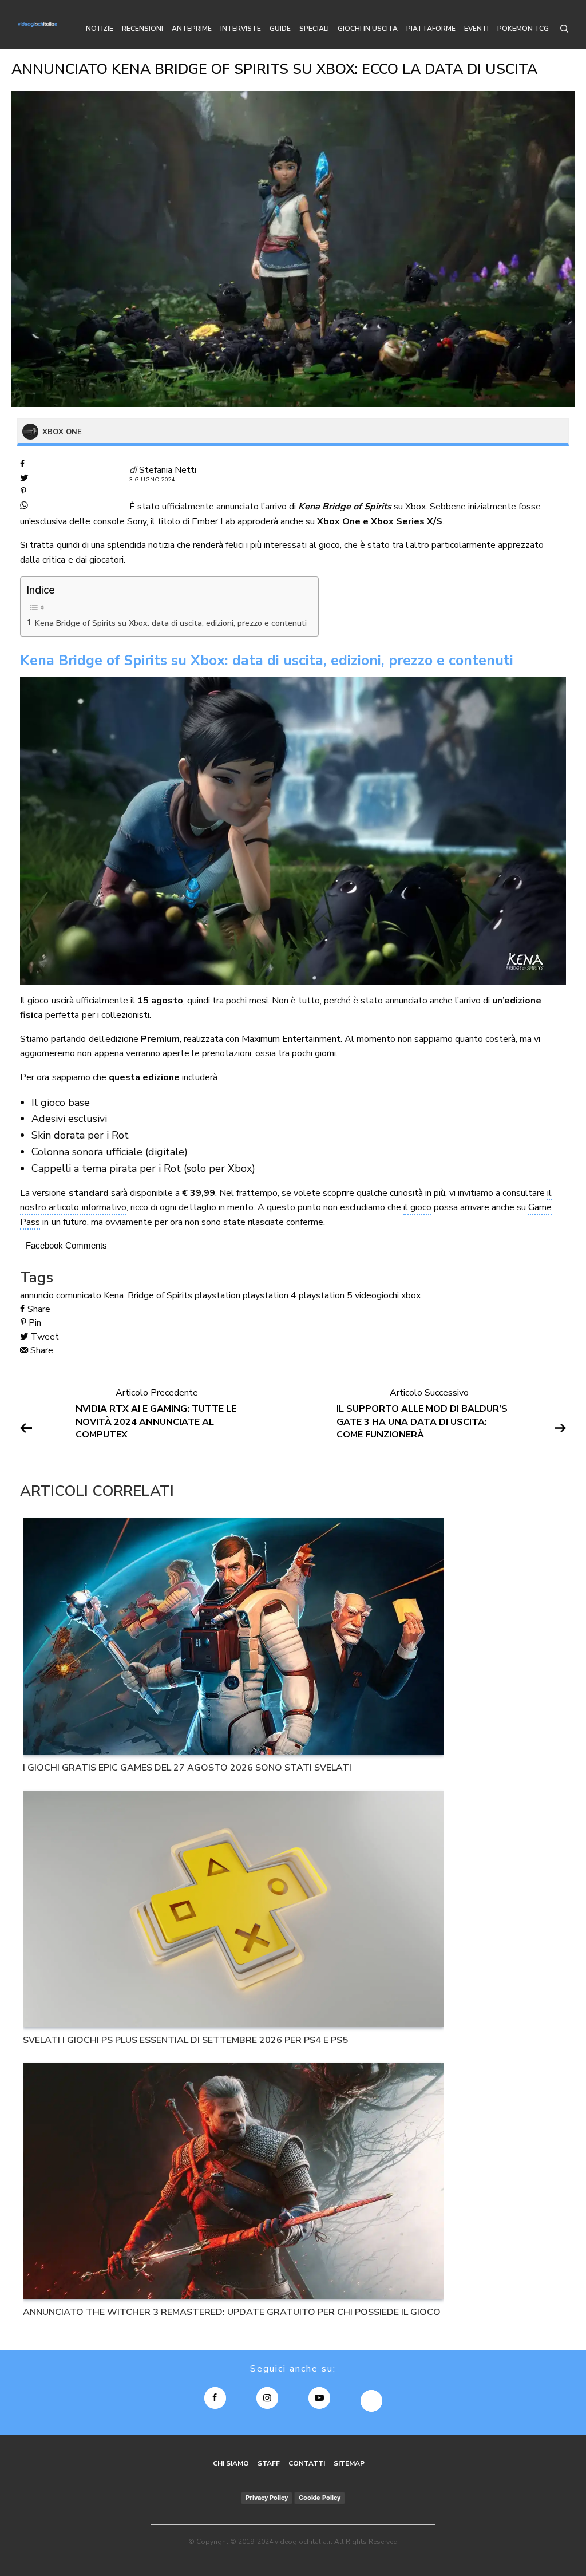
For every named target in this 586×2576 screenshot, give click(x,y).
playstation (217, 1295)
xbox (411, 1295)
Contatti (307, 2463)
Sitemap (349, 2463)
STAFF (269, 2463)
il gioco (417, 1207)
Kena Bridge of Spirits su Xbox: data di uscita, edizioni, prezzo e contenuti (171, 623)
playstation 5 (326, 1295)
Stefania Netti (168, 470)
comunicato (79, 1295)
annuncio (37, 1295)
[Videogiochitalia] (37, 25)
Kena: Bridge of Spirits (148, 1295)
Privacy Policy (267, 2498)
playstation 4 (270, 1295)
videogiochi (377, 1295)
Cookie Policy (320, 2498)
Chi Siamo (231, 2463)
